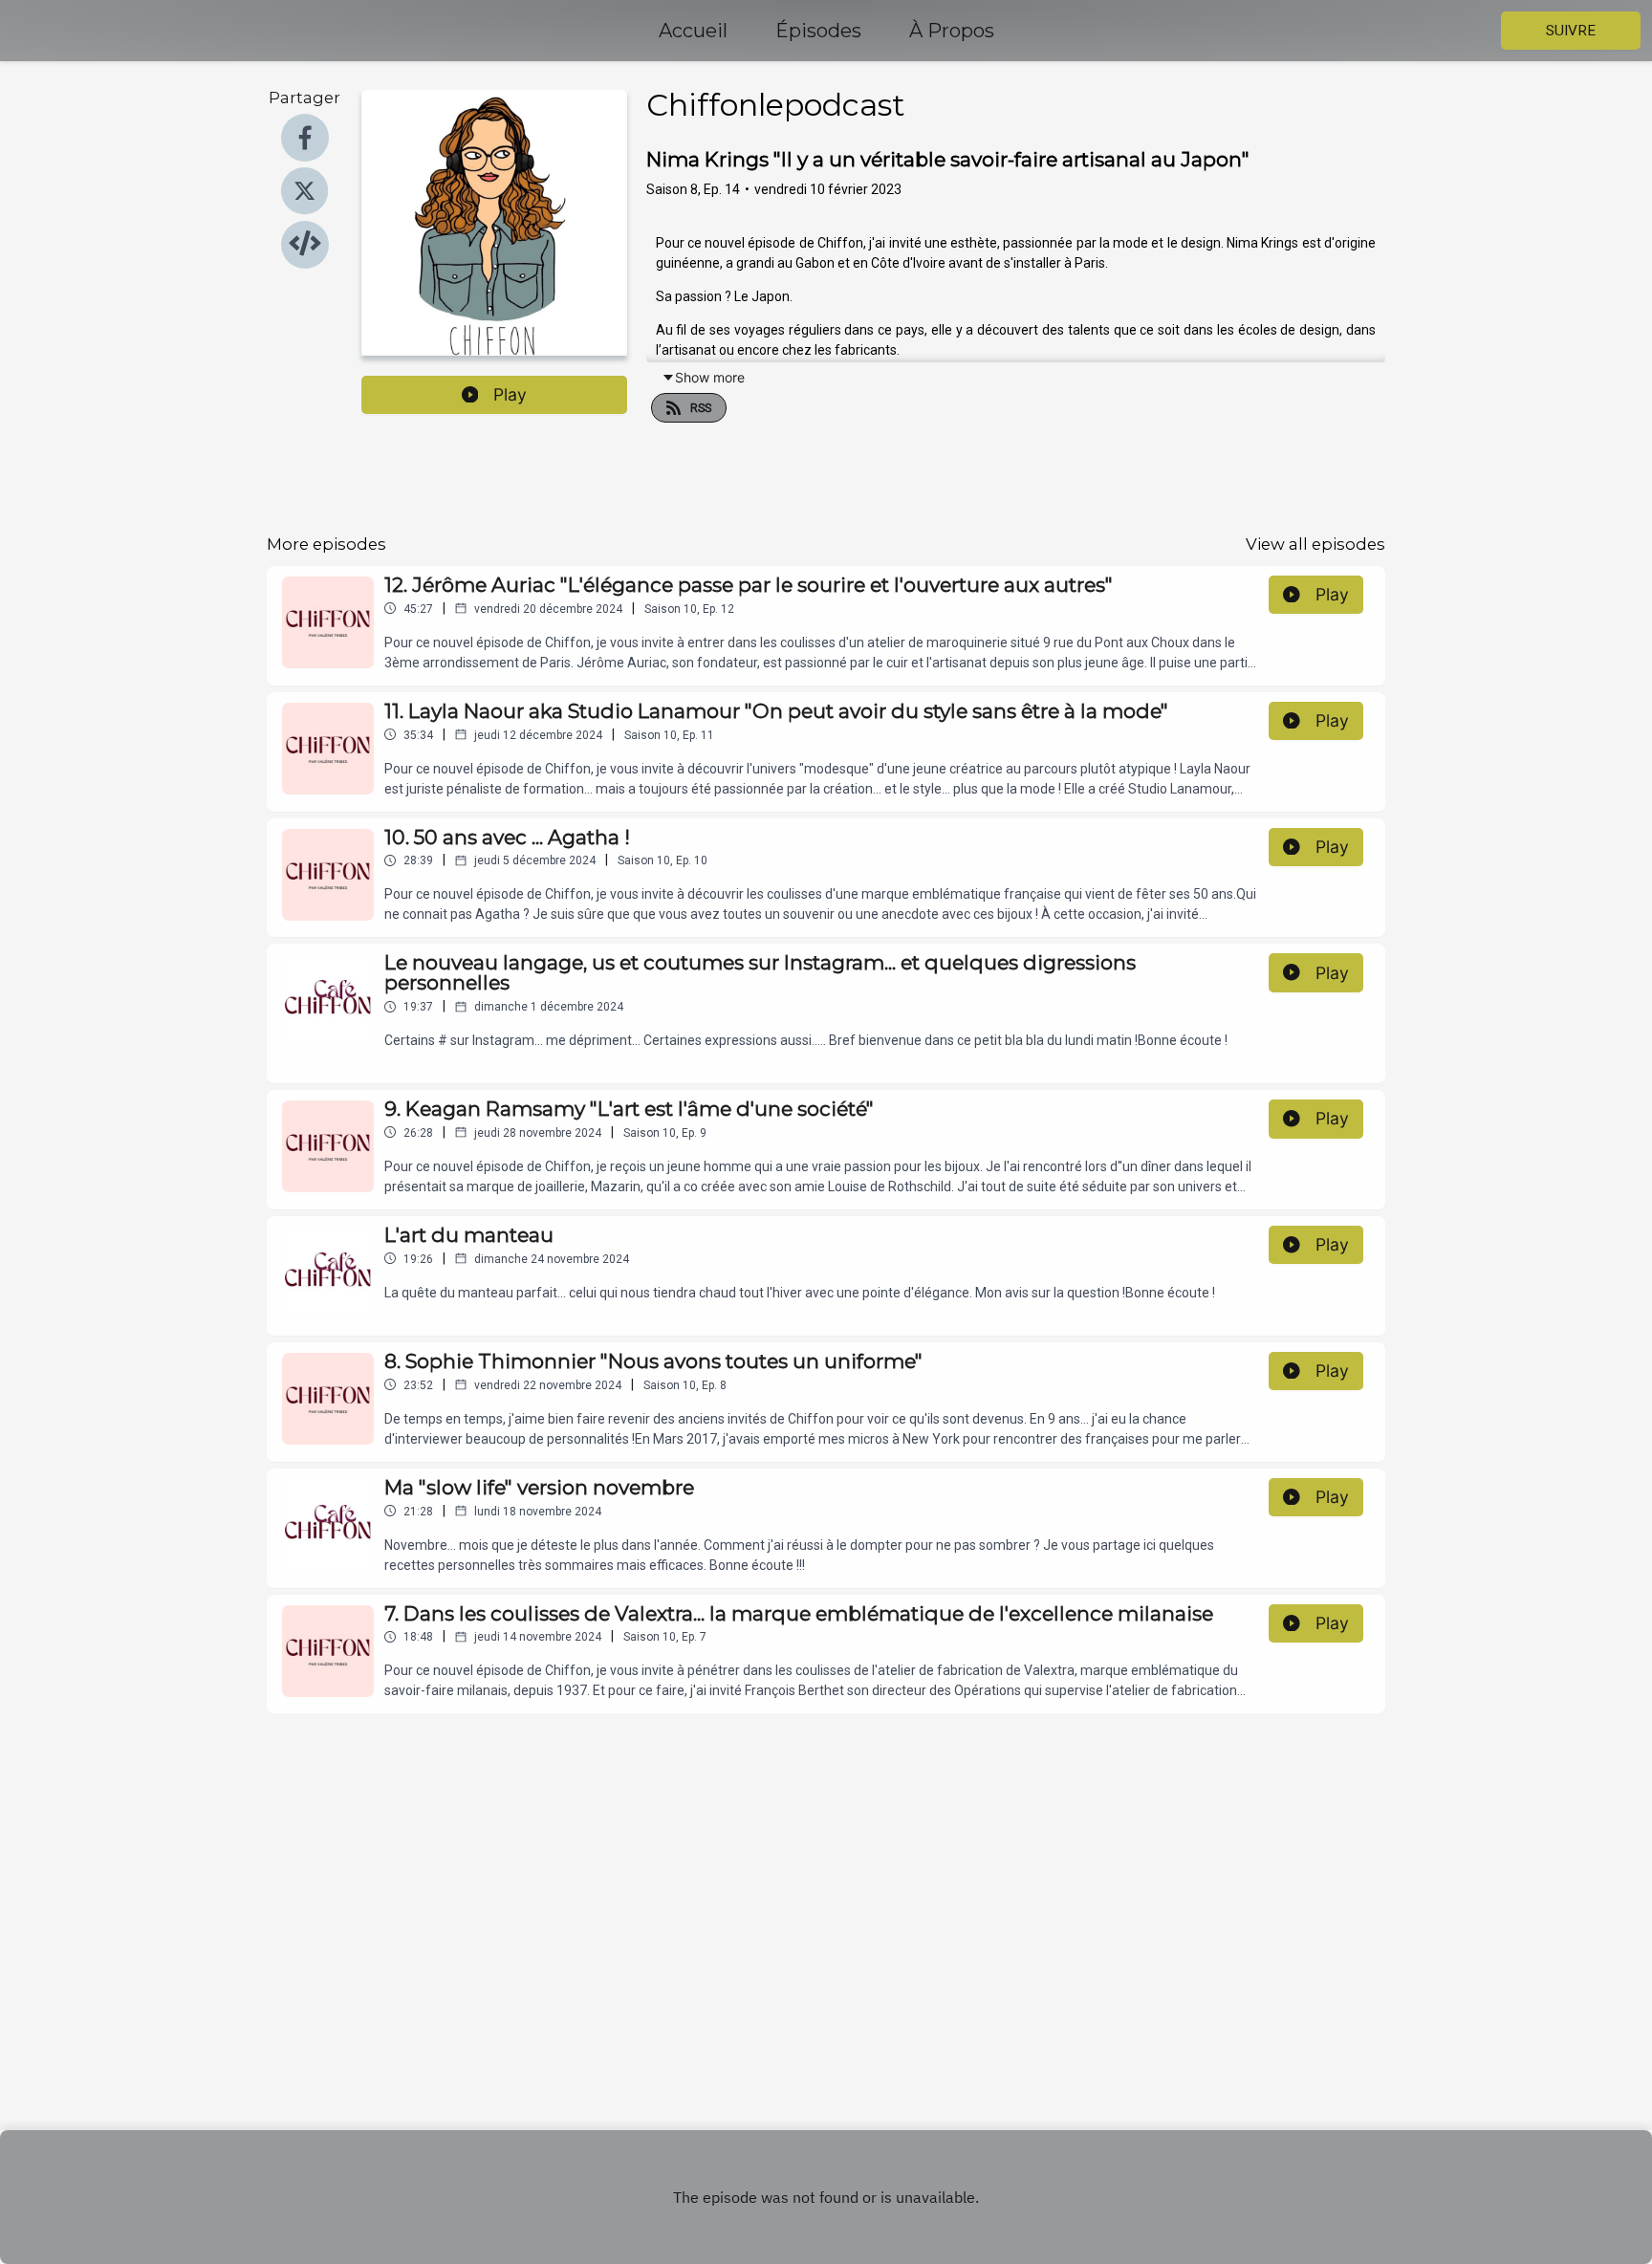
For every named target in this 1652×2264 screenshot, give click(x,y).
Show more (710, 377)
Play (510, 394)
